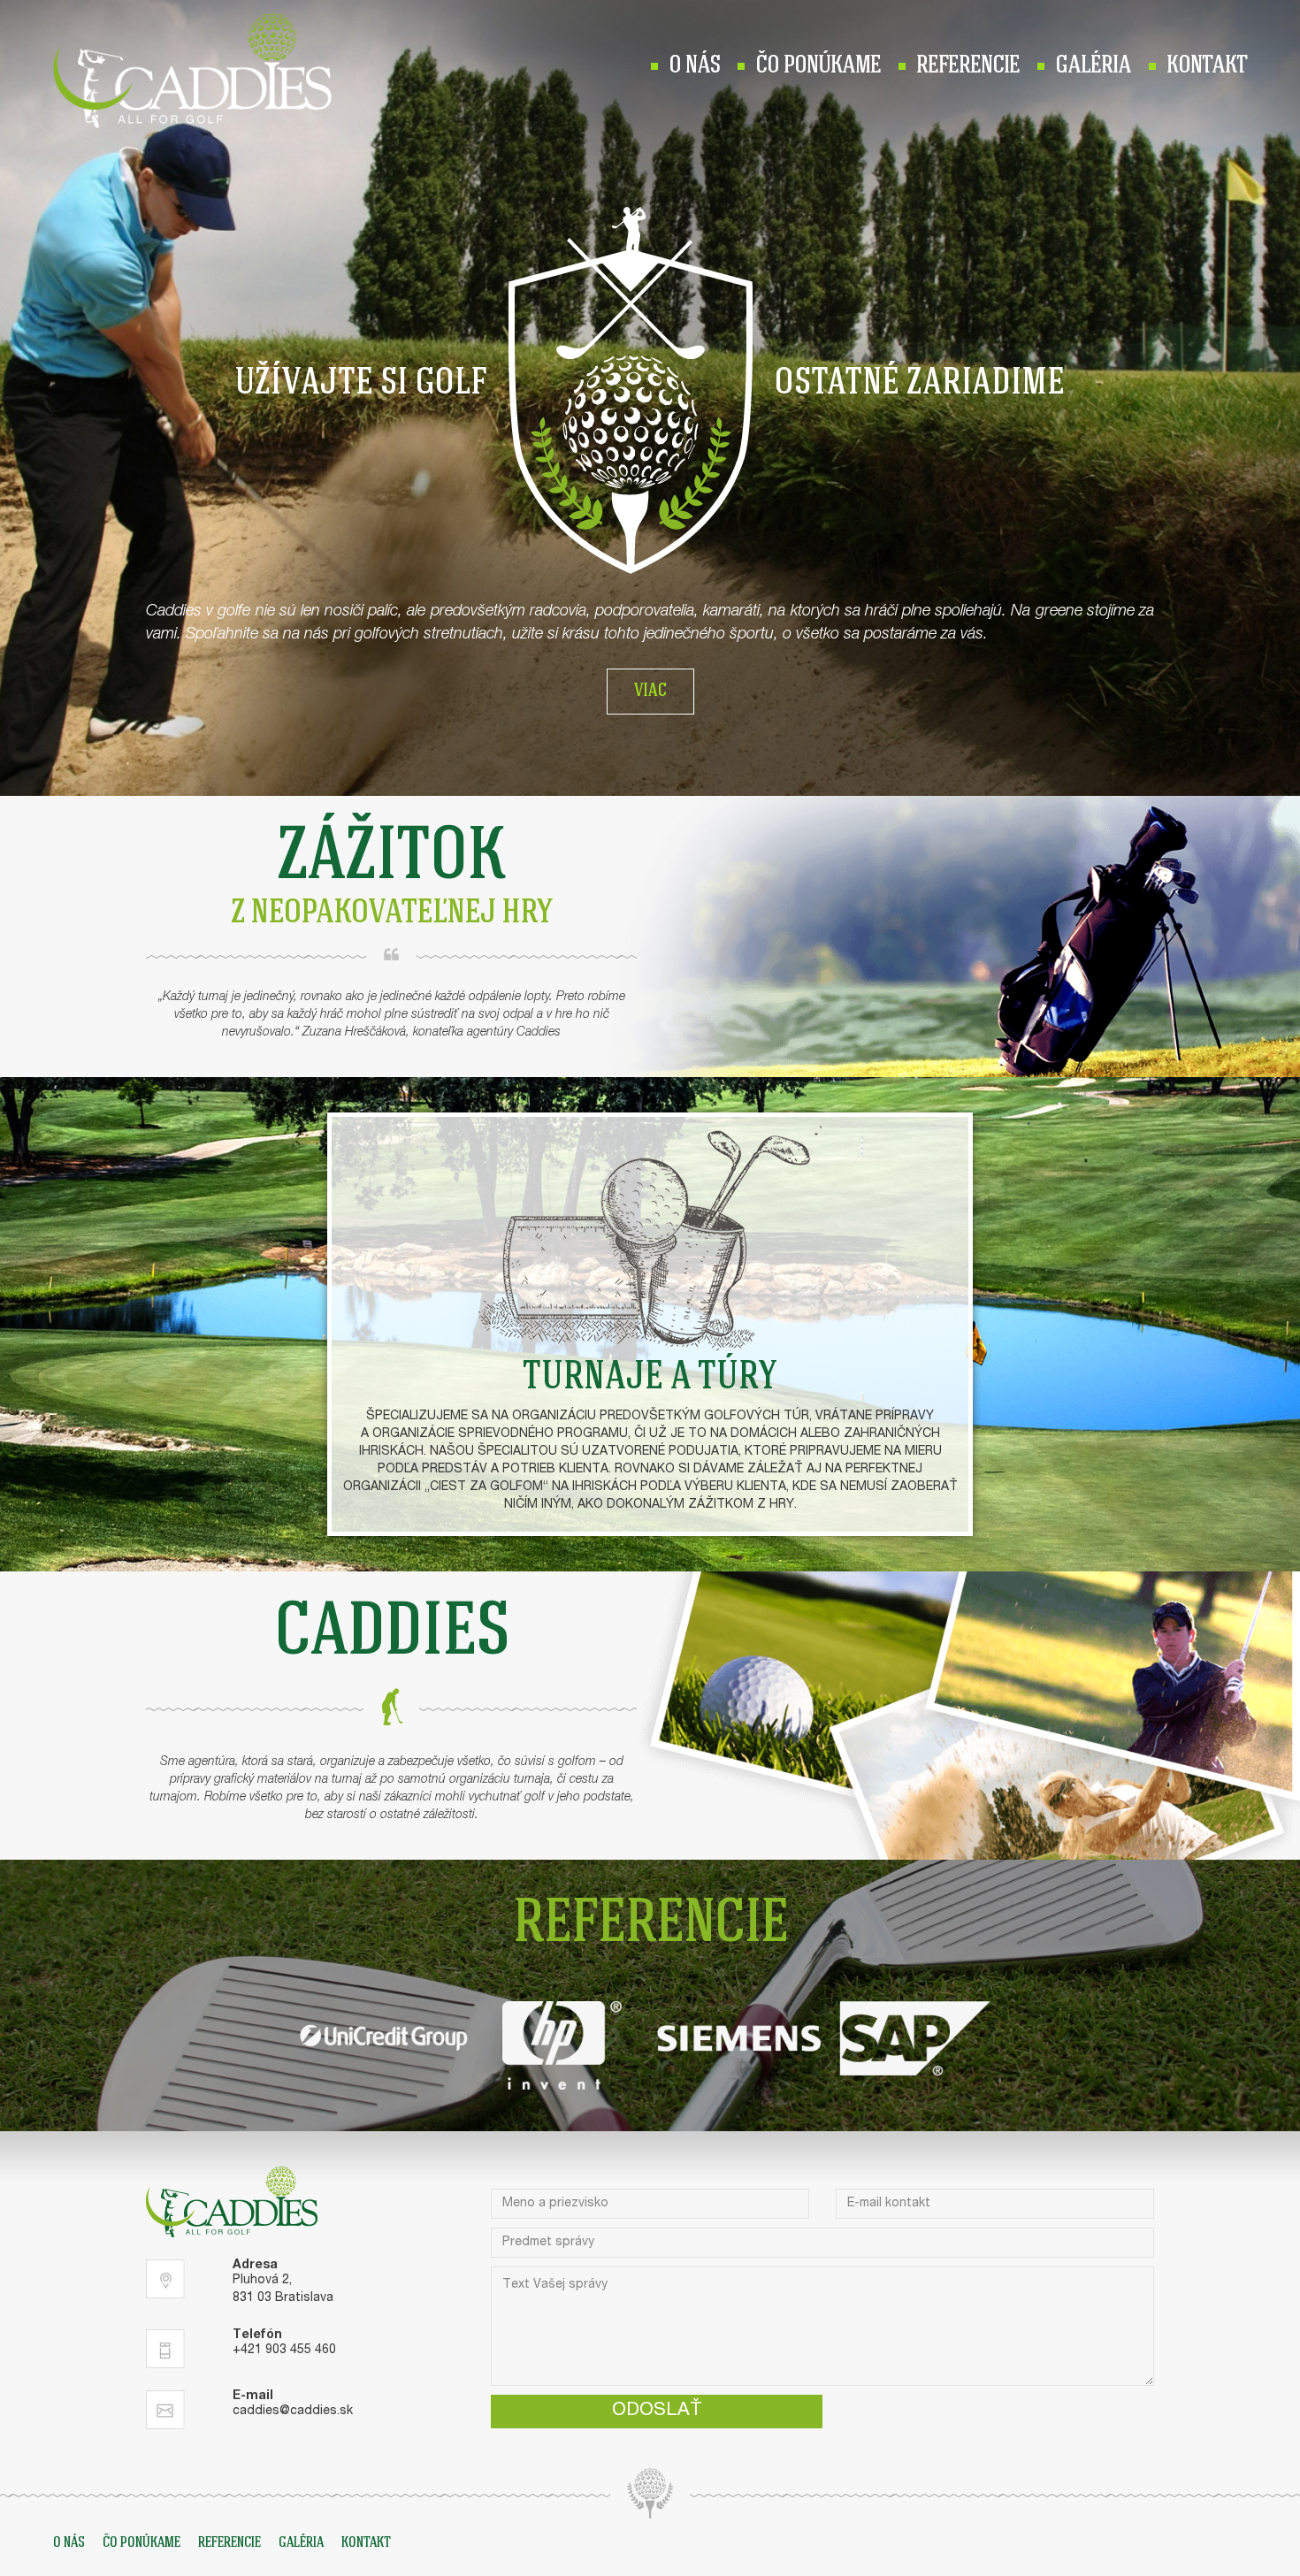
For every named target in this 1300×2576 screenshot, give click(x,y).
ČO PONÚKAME (818, 66)
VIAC (650, 691)
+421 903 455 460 (284, 2351)
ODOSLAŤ (657, 2411)
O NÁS (694, 66)
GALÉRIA (1093, 66)
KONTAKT (1207, 66)
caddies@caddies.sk (293, 2412)
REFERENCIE (968, 66)
